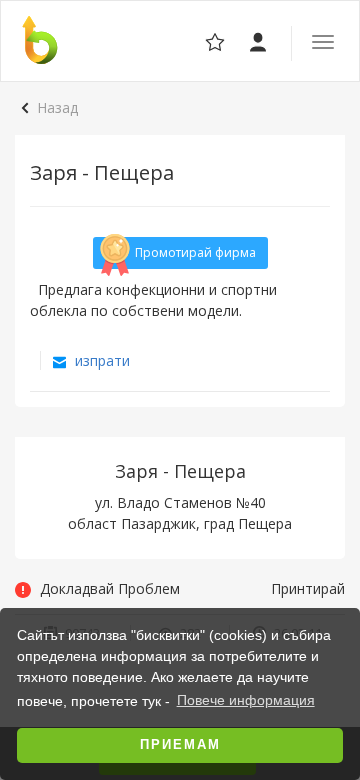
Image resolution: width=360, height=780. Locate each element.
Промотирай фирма (195, 252)
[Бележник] (259, 40)
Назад (57, 107)
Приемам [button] (180, 745)
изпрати (100, 360)
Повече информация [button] (246, 700)
